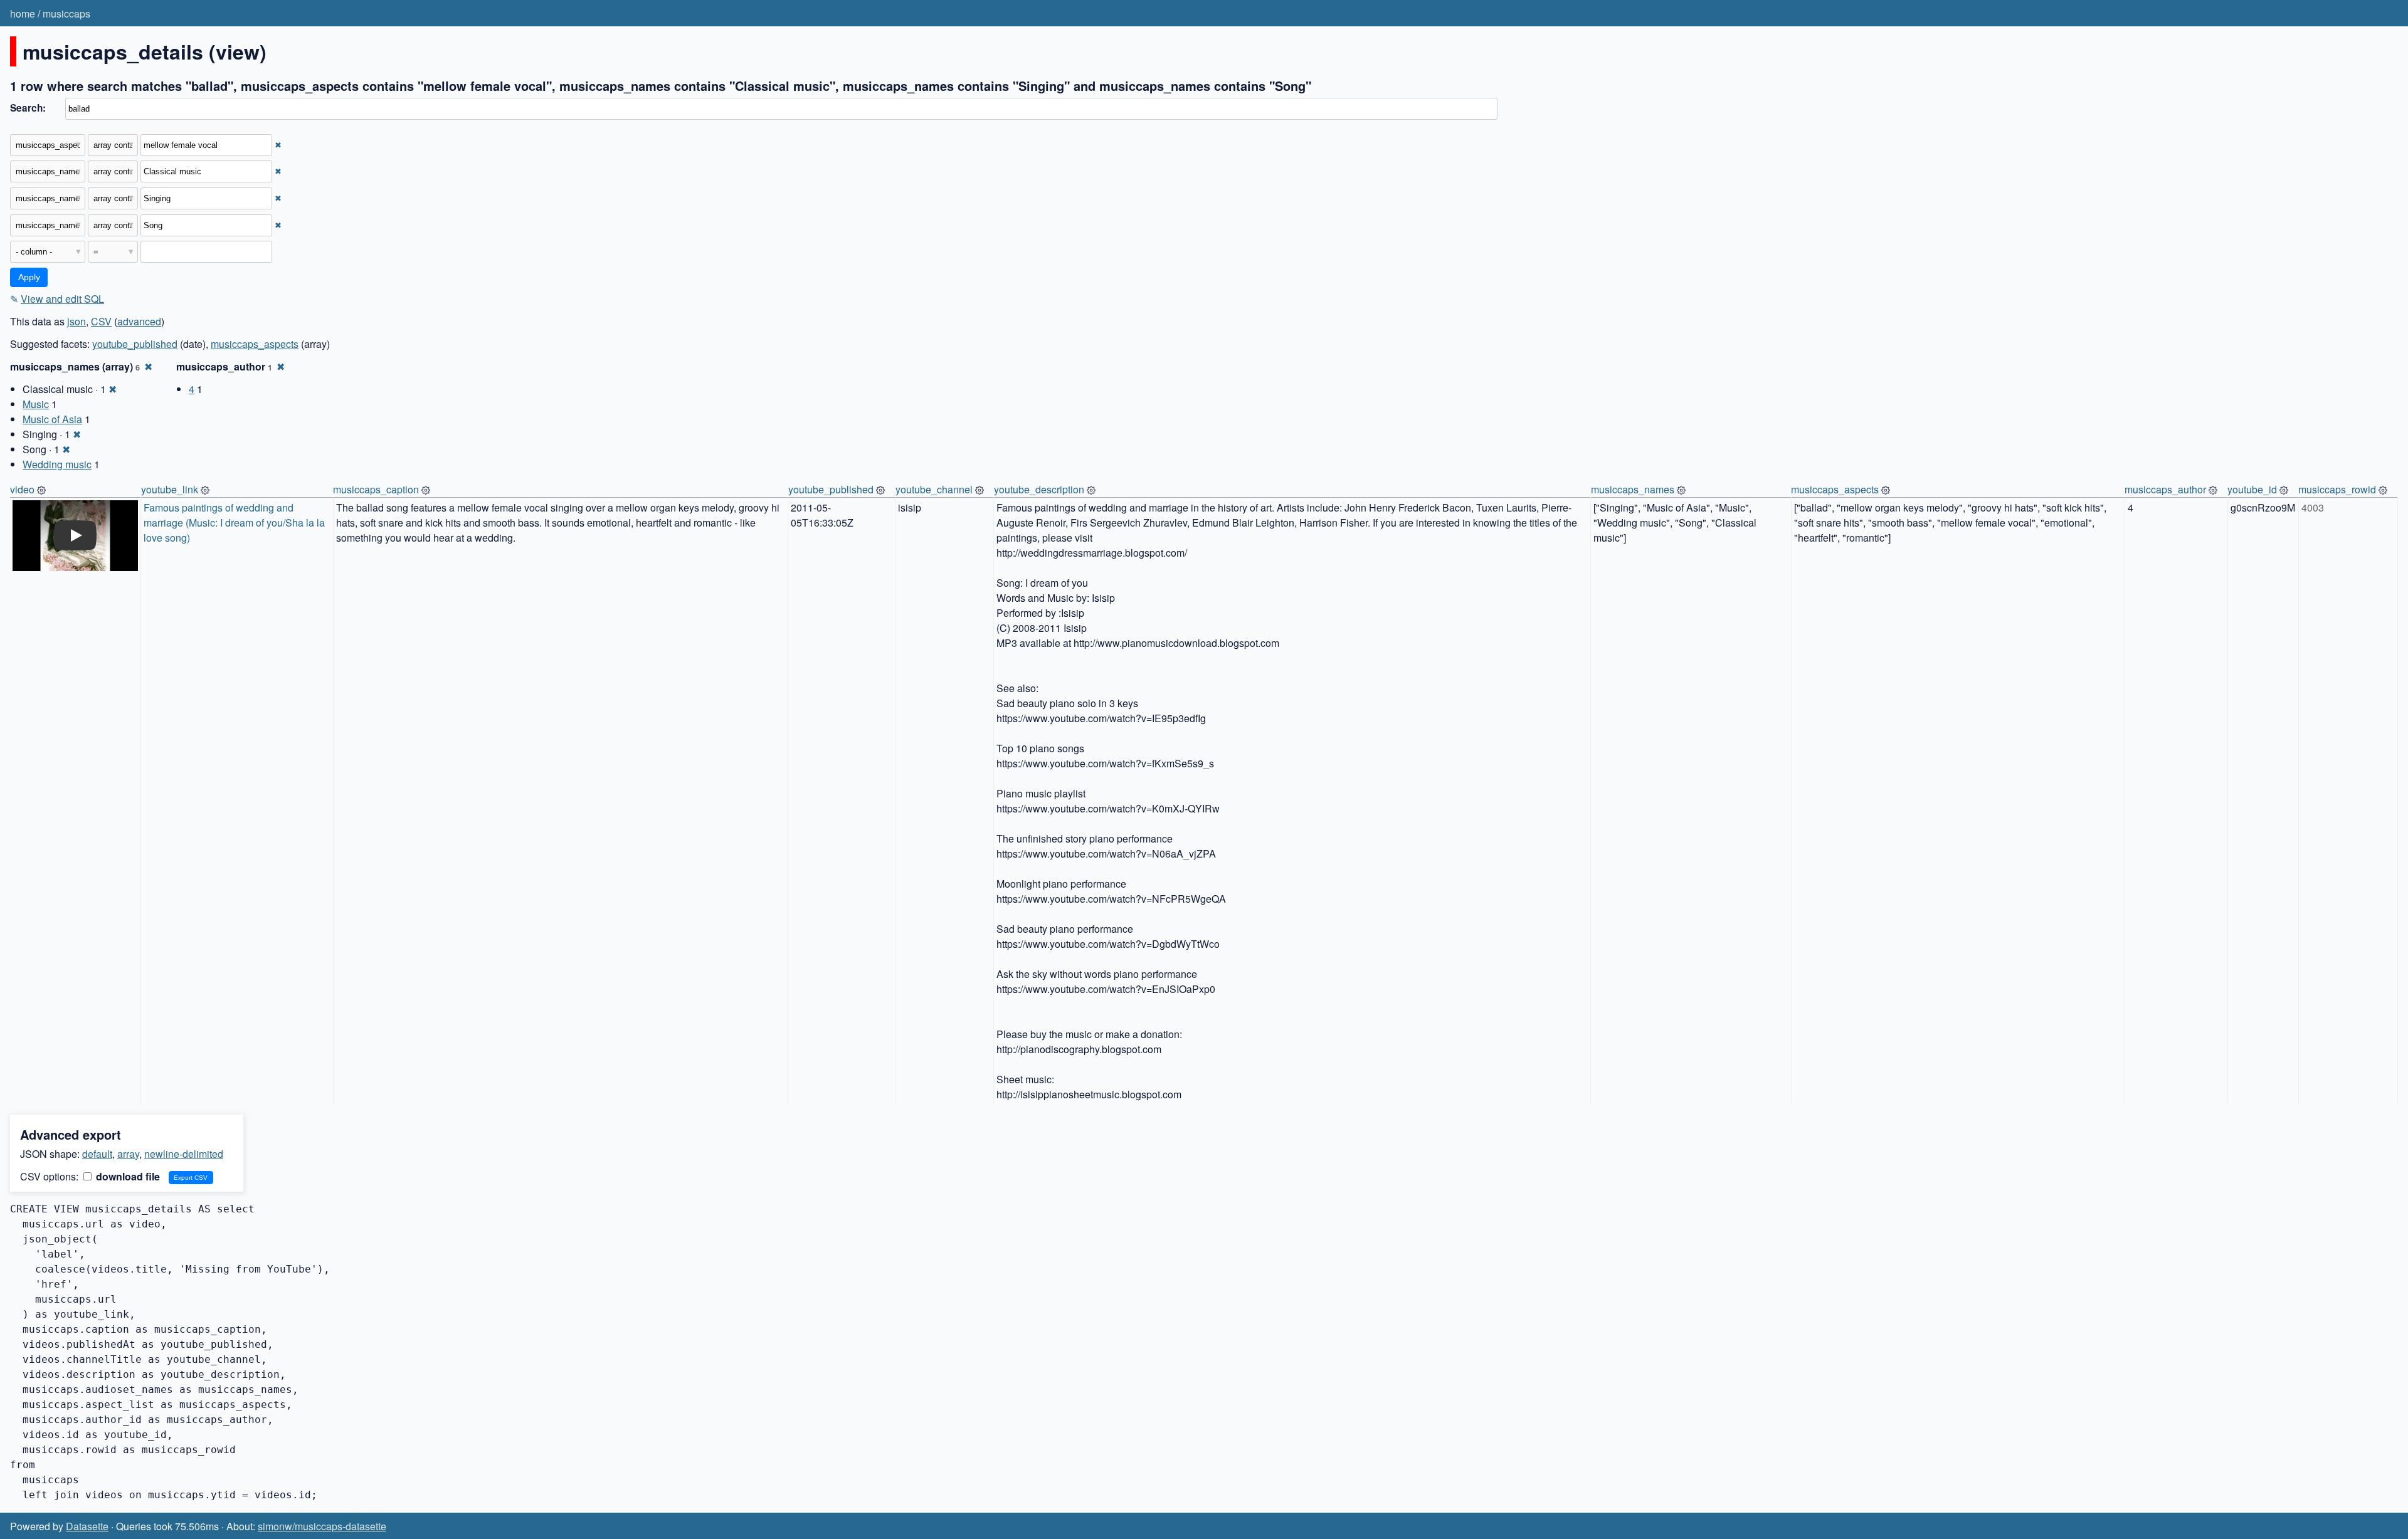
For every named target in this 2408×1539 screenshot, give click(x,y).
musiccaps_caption (376, 489)
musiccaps (66, 13)
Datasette (87, 1526)
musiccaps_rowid (2337, 489)
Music (36, 404)
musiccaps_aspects (255, 344)
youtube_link (170, 489)
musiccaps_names (1633, 489)
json (77, 321)
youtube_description (1039, 489)
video (22, 489)
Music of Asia (52, 419)
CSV (101, 321)
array (128, 1154)
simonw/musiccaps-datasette (322, 1526)
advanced (139, 321)
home (23, 13)
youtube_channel (934, 489)
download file (127, 1176)
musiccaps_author (2165, 489)
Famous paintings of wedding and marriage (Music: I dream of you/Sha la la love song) (235, 523)
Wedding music (57, 464)
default (97, 1154)
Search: (28, 108)
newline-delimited (184, 1154)
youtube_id (2252, 489)
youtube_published (135, 344)
